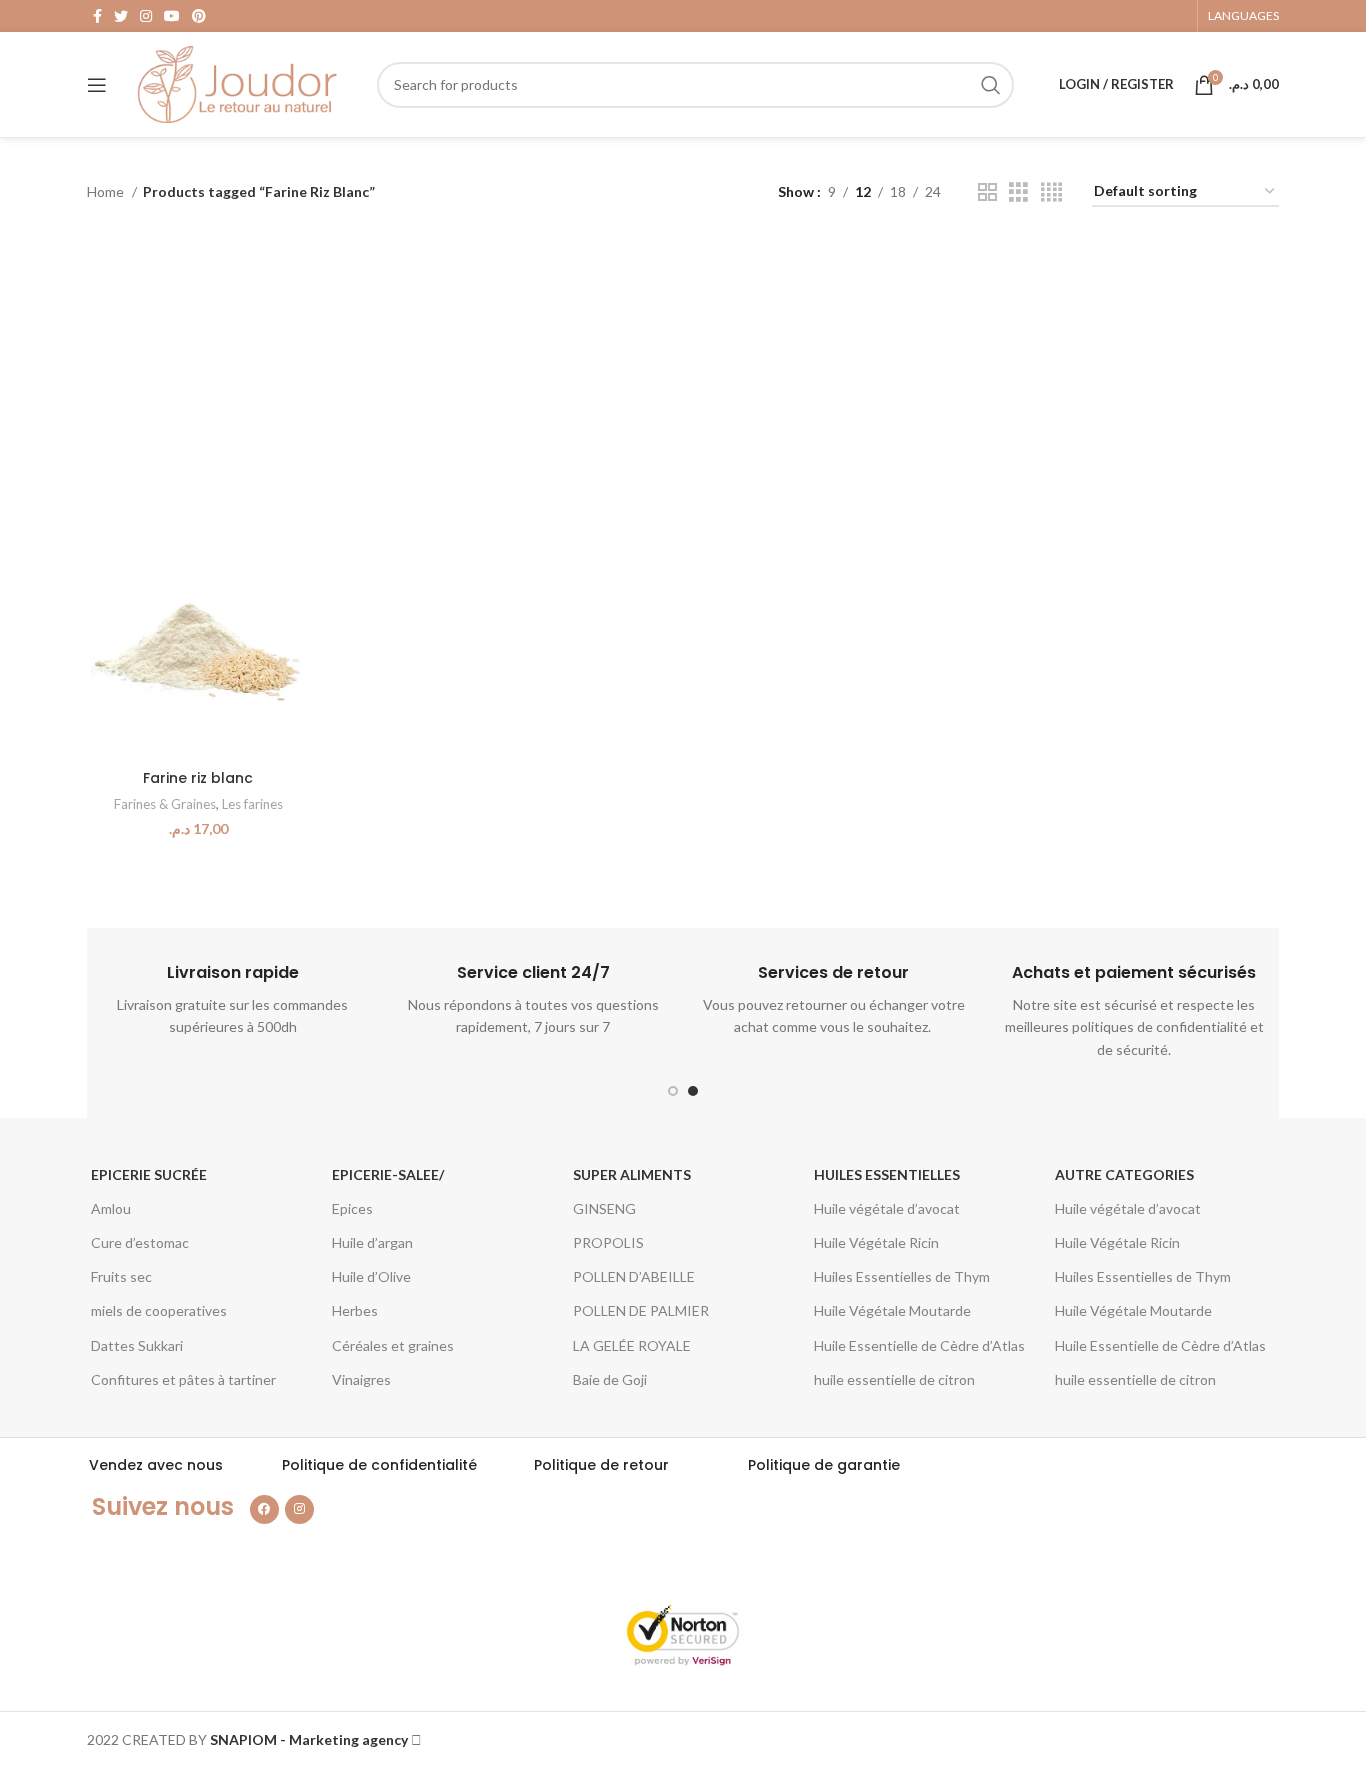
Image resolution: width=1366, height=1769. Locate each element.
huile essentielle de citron (894, 1379)
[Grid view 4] (1051, 192)
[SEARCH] (991, 85)
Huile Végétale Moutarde (892, 1310)
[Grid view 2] (987, 192)
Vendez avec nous (156, 1465)
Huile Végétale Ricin (876, 1242)
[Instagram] (299, 1509)
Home (107, 191)
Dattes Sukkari (137, 1345)
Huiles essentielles (887, 1174)
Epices (352, 1208)
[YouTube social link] (172, 16)
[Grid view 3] (1018, 192)
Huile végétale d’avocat (887, 1208)
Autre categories (1124, 1174)
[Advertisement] (683, 377)
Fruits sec (121, 1276)
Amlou (111, 1208)
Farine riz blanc (198, 778)
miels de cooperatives (159, 1310)
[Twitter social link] (121, 16)
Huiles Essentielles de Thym (902, 1276)
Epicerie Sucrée (149, 1174)
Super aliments (632, 1174)
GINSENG (604, 1208)
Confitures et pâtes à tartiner (183, 1379)
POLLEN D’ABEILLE (634, 1276)
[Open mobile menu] (97, 85)
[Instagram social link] (146, 16)
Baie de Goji (610, 1379)
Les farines (252, 804)
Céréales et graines (393, 1345)
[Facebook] (264, 1509)
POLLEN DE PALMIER (641, 1310)
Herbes (355, 1310)
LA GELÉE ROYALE (632, 1345)
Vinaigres (361, 1379)
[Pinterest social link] (199, 16)
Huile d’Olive (371, 1276)
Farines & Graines (165, 804)
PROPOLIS (608, 1242)
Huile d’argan (372, 1242)
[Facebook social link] (97, 16)
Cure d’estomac (140, 1242)
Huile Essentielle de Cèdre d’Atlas (919, 1345)
